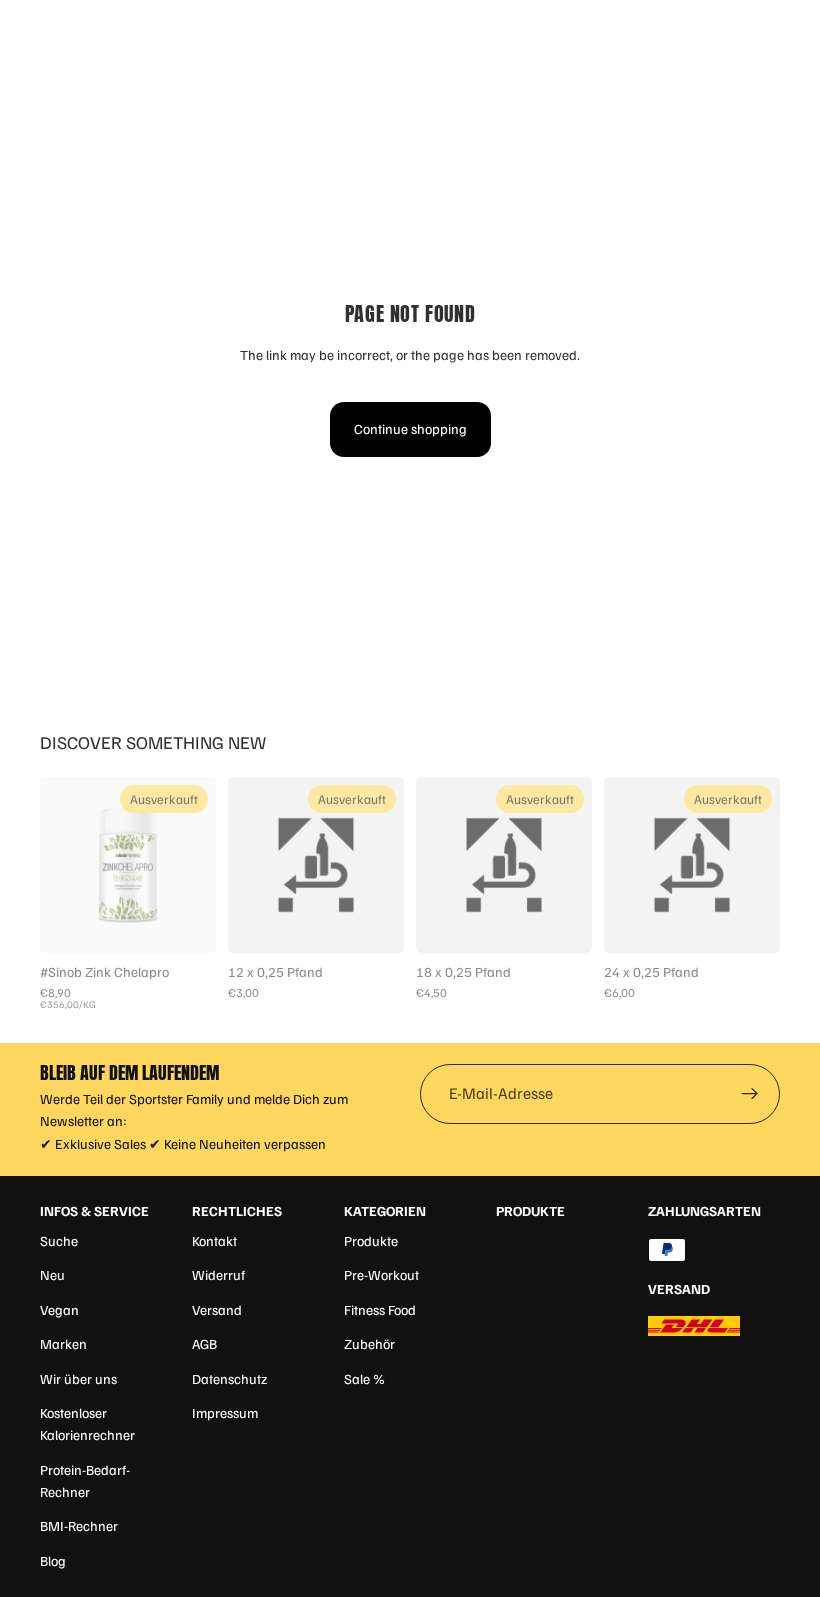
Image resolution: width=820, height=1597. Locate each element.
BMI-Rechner (79, 1525)
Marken (63, 1343)
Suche (59, 1240)
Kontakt (214, 1240)
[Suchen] (66, 30)
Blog (53, 1560)
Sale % (364, 1378)
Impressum (225, 1412)
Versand (217, 1309)
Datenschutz (229, 1378)
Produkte (371, 1240)
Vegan (59, 1309)
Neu (52, 1274)
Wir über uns (78, 1378)
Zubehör (369, 1343)
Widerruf (218, 1274)
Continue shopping (410, 428)
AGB (204, 1343)
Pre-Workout (381, 1274)
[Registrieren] (750, 1094)
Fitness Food (380, 1309)
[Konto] (752, 30)
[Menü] (23, 30)
